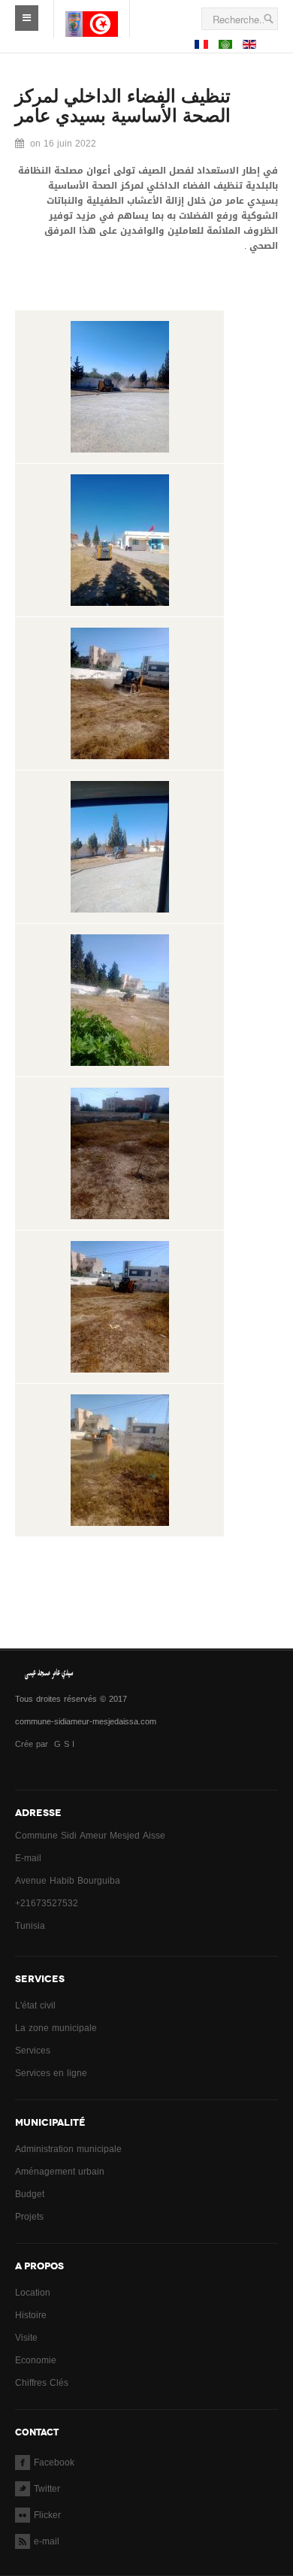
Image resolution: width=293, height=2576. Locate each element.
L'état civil (35, 2005)
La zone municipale (56, 2028)
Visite (26, 2338)
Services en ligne (51, 2073)
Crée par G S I (46, 1744)
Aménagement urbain (60, 2172)
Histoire (31, 2315)
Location (33, 2293)
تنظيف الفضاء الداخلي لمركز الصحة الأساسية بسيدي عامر (123, 106)
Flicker (47, 2515)
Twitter (47, 2489)
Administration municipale (68, 2149)
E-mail (28, 1858)
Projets (29, 2217)
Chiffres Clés (42, 2383)
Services (33, 2051)
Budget (30, 2194)
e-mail (47, 2541)
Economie (36, 2360)
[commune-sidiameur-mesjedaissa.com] (92, 12)
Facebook (54, 2462)
